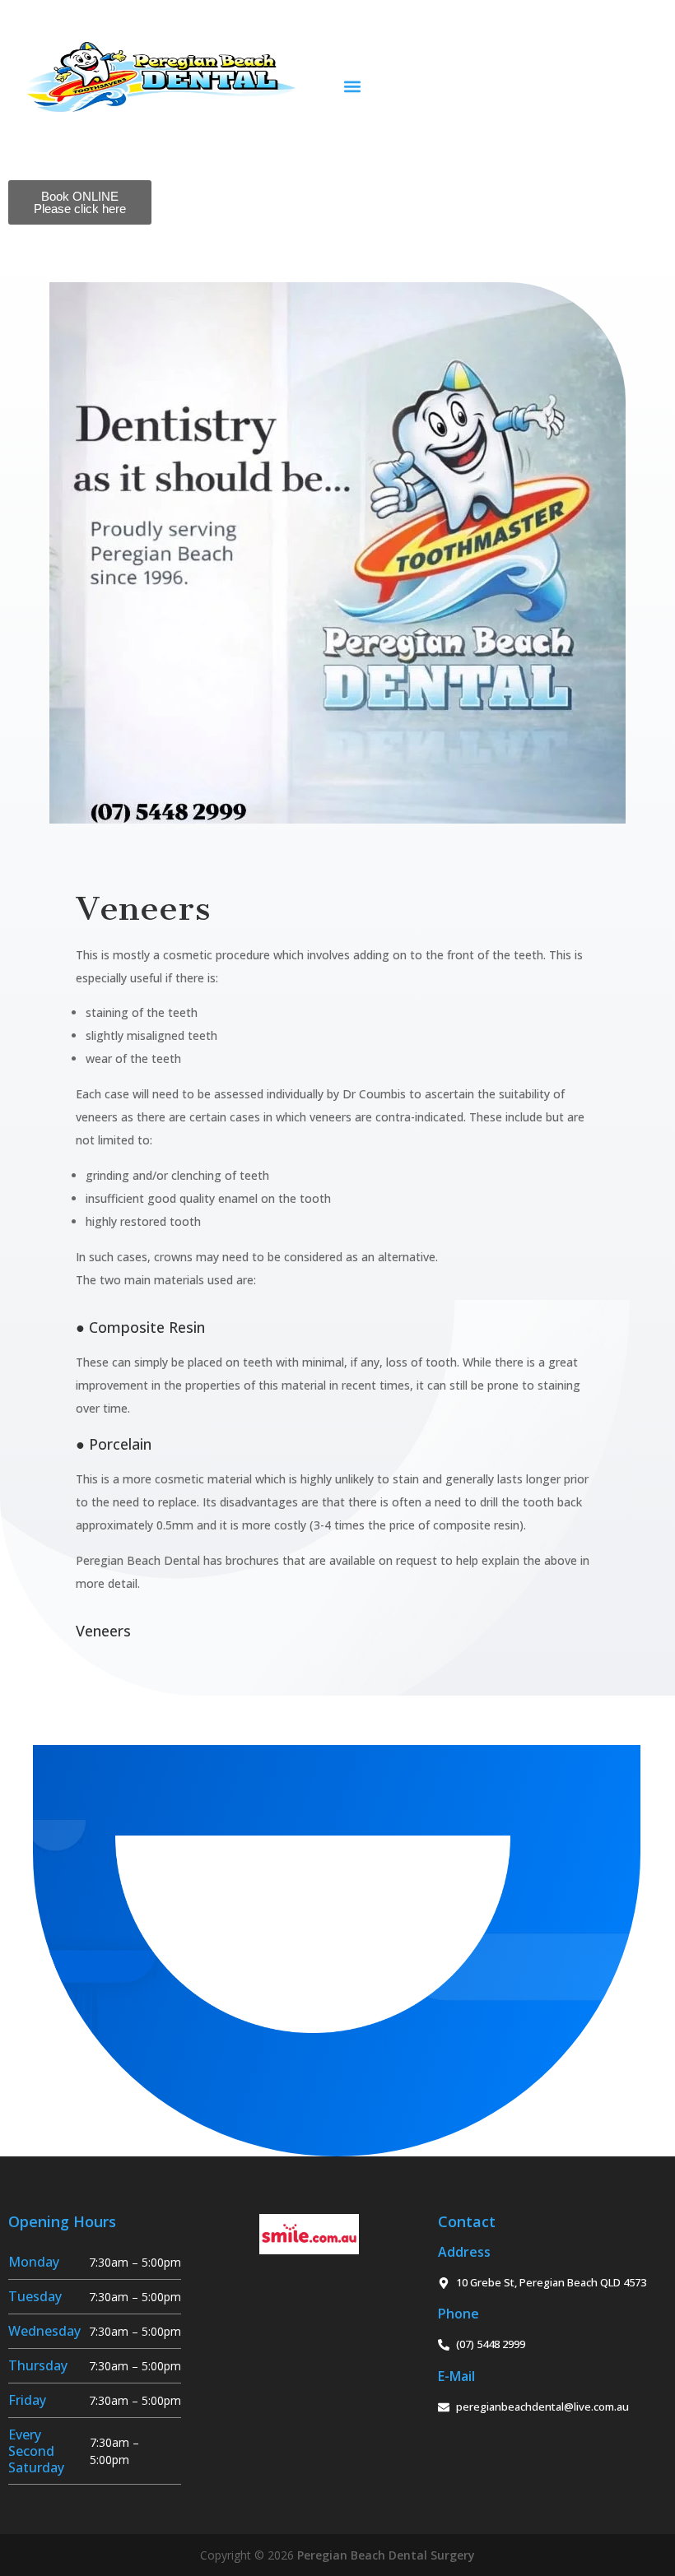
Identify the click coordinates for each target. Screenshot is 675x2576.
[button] (352, 86)
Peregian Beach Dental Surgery (386, 2555)
